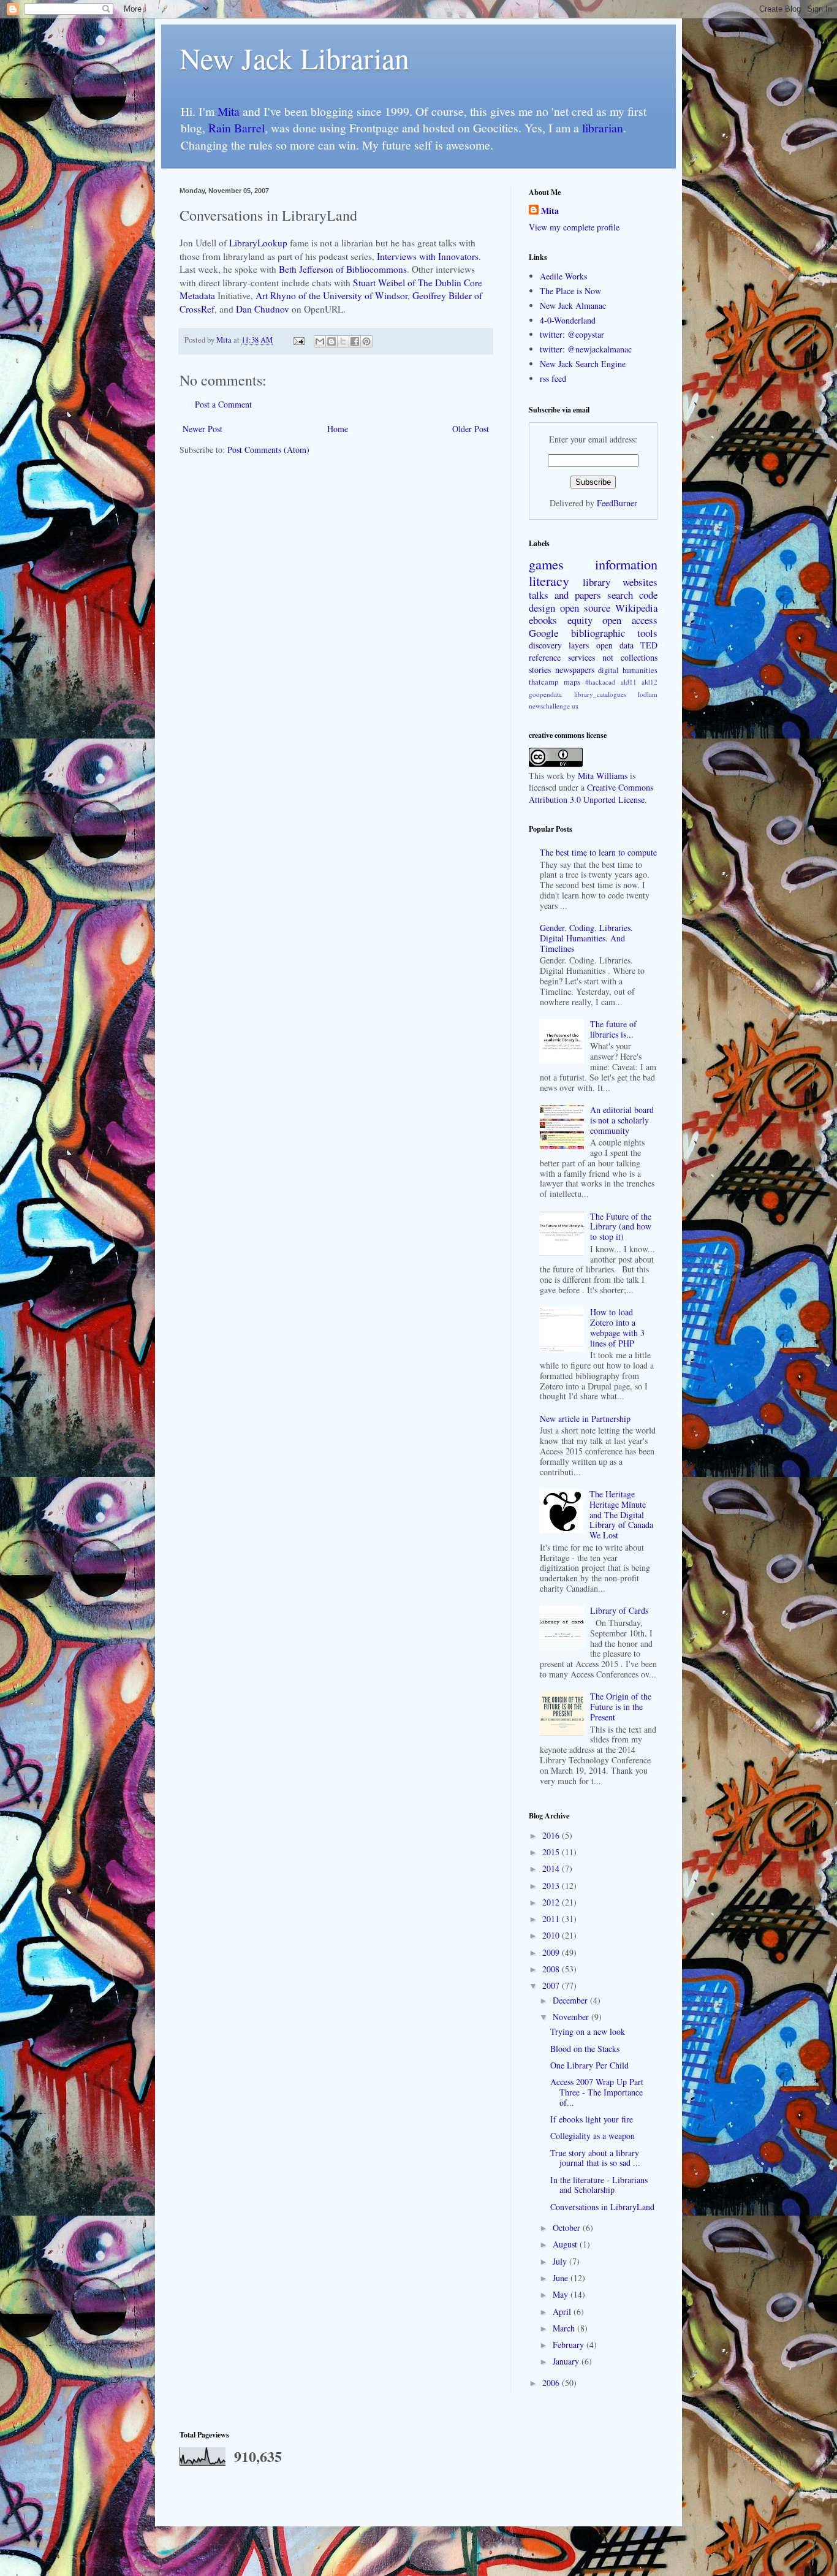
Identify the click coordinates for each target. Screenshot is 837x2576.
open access (630, 620)
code (648, 595)
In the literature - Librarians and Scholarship (599, 2185)
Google (543, 633)
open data (615, 645)
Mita (229, 111)
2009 (552, 1952)
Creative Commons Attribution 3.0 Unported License (591, 793)
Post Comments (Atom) (268, 450)
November (572, 2017)
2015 (552, 1852)
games (546, 564)
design (542, 608)
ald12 (650, 682)
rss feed (553, 378)
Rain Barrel (237, 128)
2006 (552, 2383)
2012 (552, 1902)
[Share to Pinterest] (366, 341)
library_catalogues (600, 694)
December (571, 2000)
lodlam (648, 694)
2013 (552, 1886)
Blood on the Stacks (585, 2049)
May (562, 2294)
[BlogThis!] (331, 341)
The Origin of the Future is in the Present (621, 1707)
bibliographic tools (615, 633)
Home (338, 429)
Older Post (471, 429)
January (567, 2361)
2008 (552, 1969)
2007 (552, 1985)
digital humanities (628, 670)
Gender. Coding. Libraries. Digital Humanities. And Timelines (586, 938)
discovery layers (559, 645)
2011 (552, 1919)
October (568, 2228)
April (563, 2312)
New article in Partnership (585, 1419)
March (565, 2328)
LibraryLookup (258, 243)
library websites (620, 582)
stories (540, 670)
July (561, 2261)
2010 (552, 1935)
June (562, 2278)
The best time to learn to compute (598, 852)
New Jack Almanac (573, 306)
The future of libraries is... (613, 1029)
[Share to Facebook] (355, 341)
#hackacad (600, 682)
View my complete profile (574, 227)
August (566, 2244)
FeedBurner (617, 503)
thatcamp (543, 682)
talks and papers (565, 595)
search (620, 595)
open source (585, 608)
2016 (552, 1835)
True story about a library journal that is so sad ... (595, 2158)
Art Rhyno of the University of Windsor (331, 295)
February (570, 2345)
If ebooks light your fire (592, 2119)
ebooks (543, 620)
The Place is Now (570, 291)
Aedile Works (563, 276)
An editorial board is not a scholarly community (622, 1120)
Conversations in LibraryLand (602, 2207)
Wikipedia (636, 608)
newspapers (575, 670)
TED (649, 645)
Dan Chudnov (263, 309)
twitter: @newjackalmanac (586, 349)
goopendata (545, 694)
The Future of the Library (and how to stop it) (621, 1227)
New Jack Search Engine (583, 364)
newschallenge (549, 706)
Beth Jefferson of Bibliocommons (343, 269)
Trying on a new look (588, 2031)
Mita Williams (603, 776)
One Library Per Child (589, 2065)
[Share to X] (343, 341)
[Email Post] (298, 340)
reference (545, 657)
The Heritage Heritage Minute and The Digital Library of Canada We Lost (621, 1514)
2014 (552, 1868)
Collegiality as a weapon (593, 2136)
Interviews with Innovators (428, 256)
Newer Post (203, 429)
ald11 (629, 682)
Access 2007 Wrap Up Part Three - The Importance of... (597, 2092)
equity (580, 620)
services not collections (613, 657)
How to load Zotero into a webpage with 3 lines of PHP (617, 1327)
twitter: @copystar (572, 334)
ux (575, 706)
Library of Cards (619, 1610)
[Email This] (320, 341)
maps (572, 682)
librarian (603, 128)
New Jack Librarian (294, 58)
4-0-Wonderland (568, 320)
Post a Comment (223, 404)
